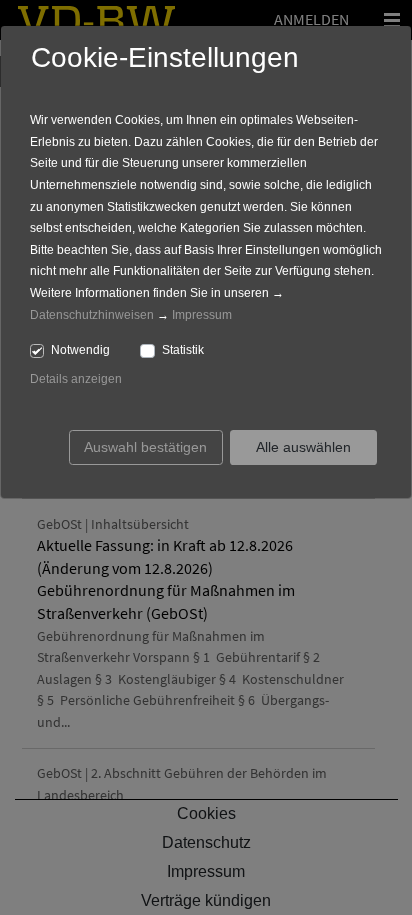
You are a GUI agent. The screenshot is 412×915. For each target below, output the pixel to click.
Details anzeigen (76, 379)
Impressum (202, 315)
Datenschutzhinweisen (92, 315)
